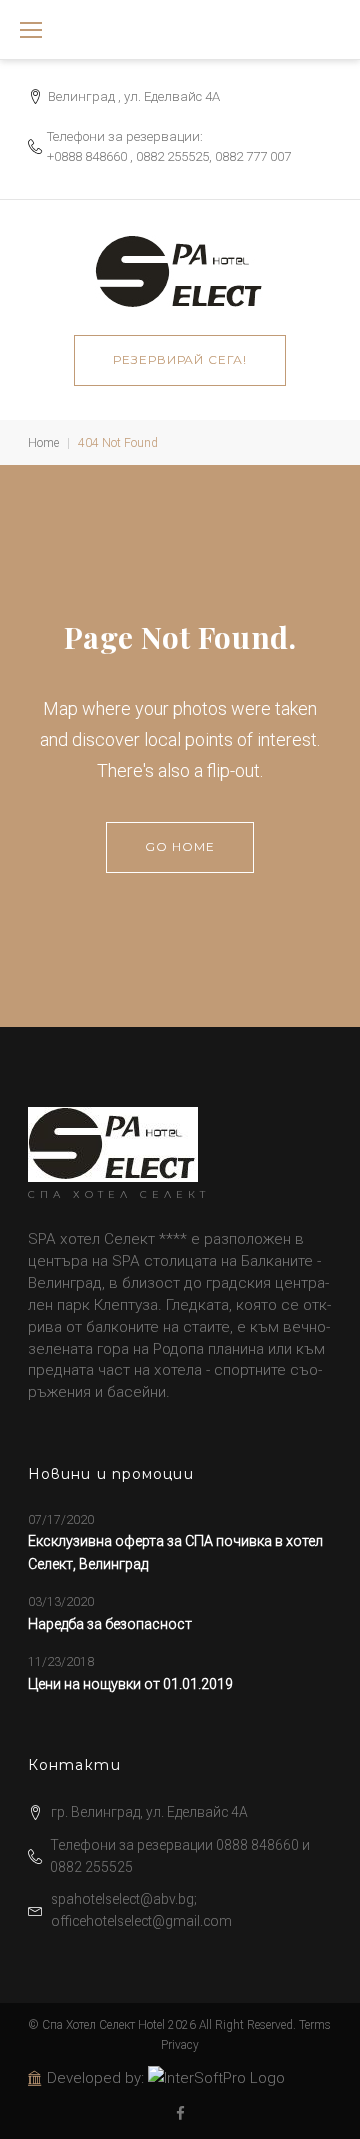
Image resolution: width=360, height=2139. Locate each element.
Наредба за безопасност (110, 1624)
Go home (180, 846)
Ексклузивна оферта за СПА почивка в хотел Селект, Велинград (175, 1552)
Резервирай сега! (180, 359)
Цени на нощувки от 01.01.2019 (130, 1684)
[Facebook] (180, 2114)
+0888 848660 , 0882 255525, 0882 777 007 (169, 156)
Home (43, 443)
